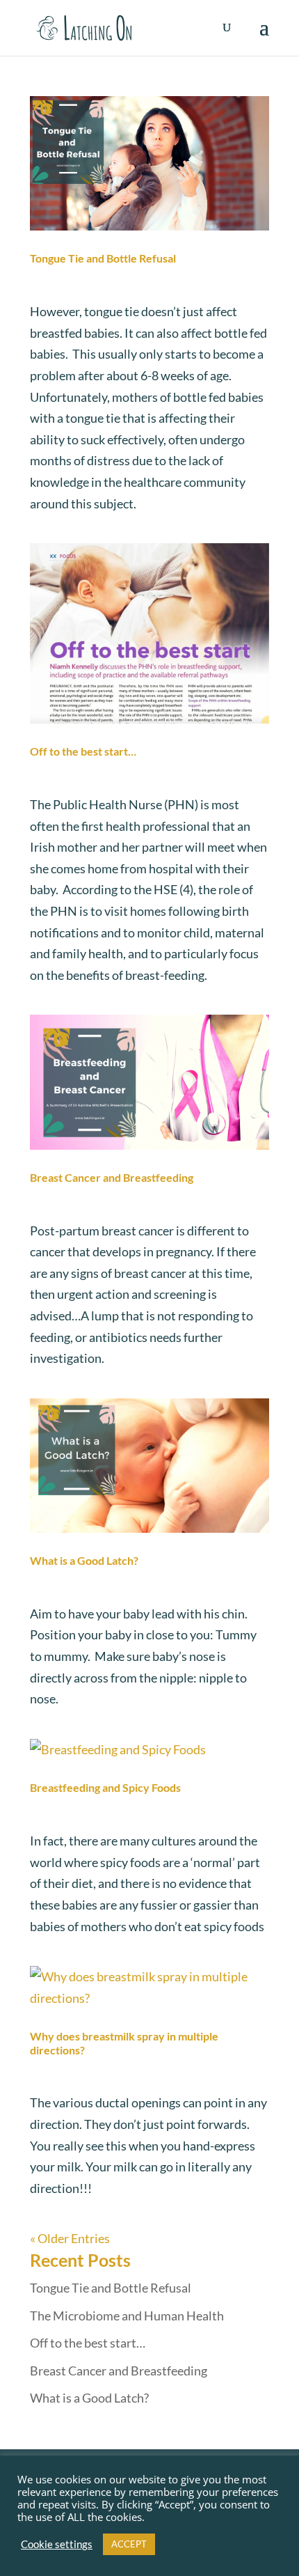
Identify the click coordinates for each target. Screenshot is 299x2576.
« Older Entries (70, 2238)
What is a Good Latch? (84, 1560)
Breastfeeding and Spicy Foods (105, 1787)
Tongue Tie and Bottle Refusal (103, 258)
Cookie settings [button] (57, 2544)
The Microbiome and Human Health (127, 2316)
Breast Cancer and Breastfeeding (112, 1177)
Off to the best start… (83, 751)
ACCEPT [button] (129, 2544)
